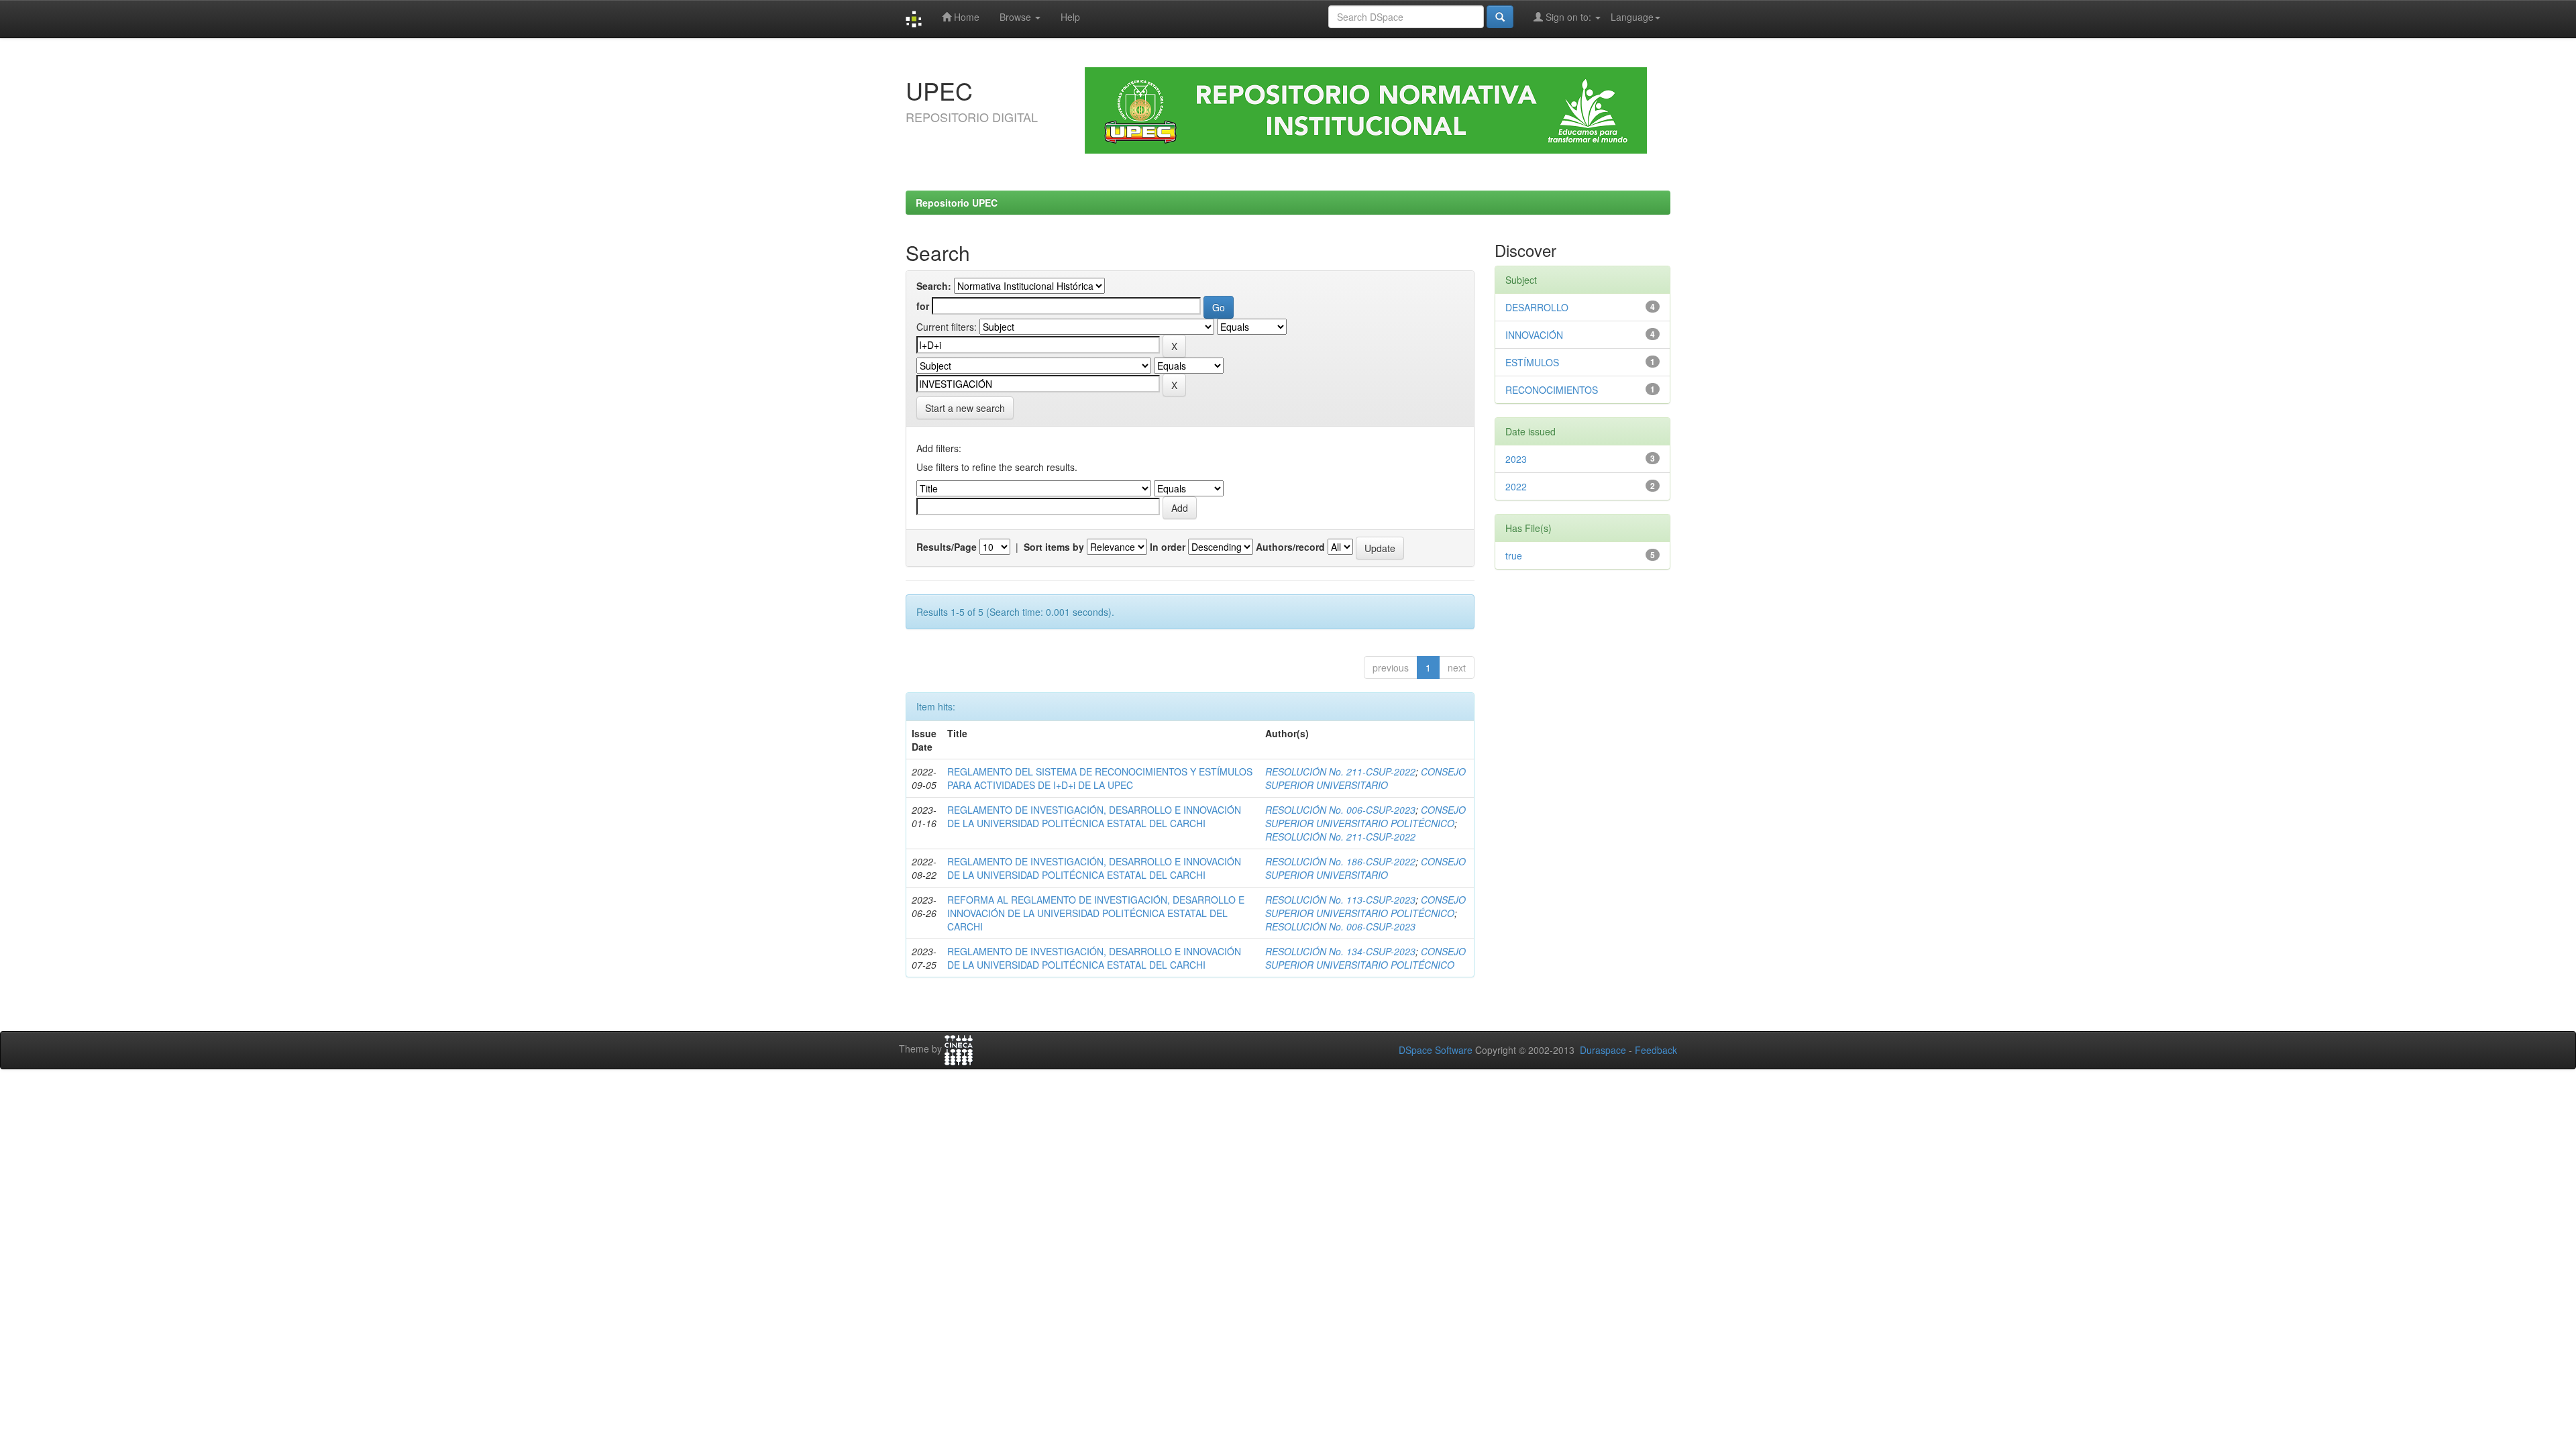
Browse (1017, 17)
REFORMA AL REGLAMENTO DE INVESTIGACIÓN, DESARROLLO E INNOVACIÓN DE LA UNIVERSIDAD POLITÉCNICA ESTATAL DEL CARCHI (1096, 913)
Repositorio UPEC (957, 203)
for (923, 306)
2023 (1516, 459)
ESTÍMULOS (1532, 362)
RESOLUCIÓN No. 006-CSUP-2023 (1340, 810)
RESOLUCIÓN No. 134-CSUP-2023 (1340, 951)
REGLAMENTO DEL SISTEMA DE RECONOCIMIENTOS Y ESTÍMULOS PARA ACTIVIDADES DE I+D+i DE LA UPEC (1100, 778)
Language (1632, 17)
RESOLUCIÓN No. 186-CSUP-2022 (1340, 861)
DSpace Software (1436, 1050)
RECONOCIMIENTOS (1552, 390)
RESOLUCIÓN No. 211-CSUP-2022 (1340, 771)
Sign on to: (1568, 17)
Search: (934, 286)
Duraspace (1603, 1050)
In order (1168, 547)
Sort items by (1054, 547)
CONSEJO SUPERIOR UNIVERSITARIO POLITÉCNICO (1365, 816)
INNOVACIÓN (1534, 335)
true (1514, 555)
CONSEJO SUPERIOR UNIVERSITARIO (1365, 778)
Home (965, 17)
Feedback (1656, 1050)
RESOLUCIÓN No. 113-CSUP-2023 (1340, 900)
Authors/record (1290, 547)
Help (1070, 17)
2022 (1516, 486)
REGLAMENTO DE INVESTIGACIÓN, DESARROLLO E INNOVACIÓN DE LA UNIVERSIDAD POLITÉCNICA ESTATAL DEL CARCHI (1094, 816)
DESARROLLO (1537, 307)
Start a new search (965, 408)
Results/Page (947, 547)
